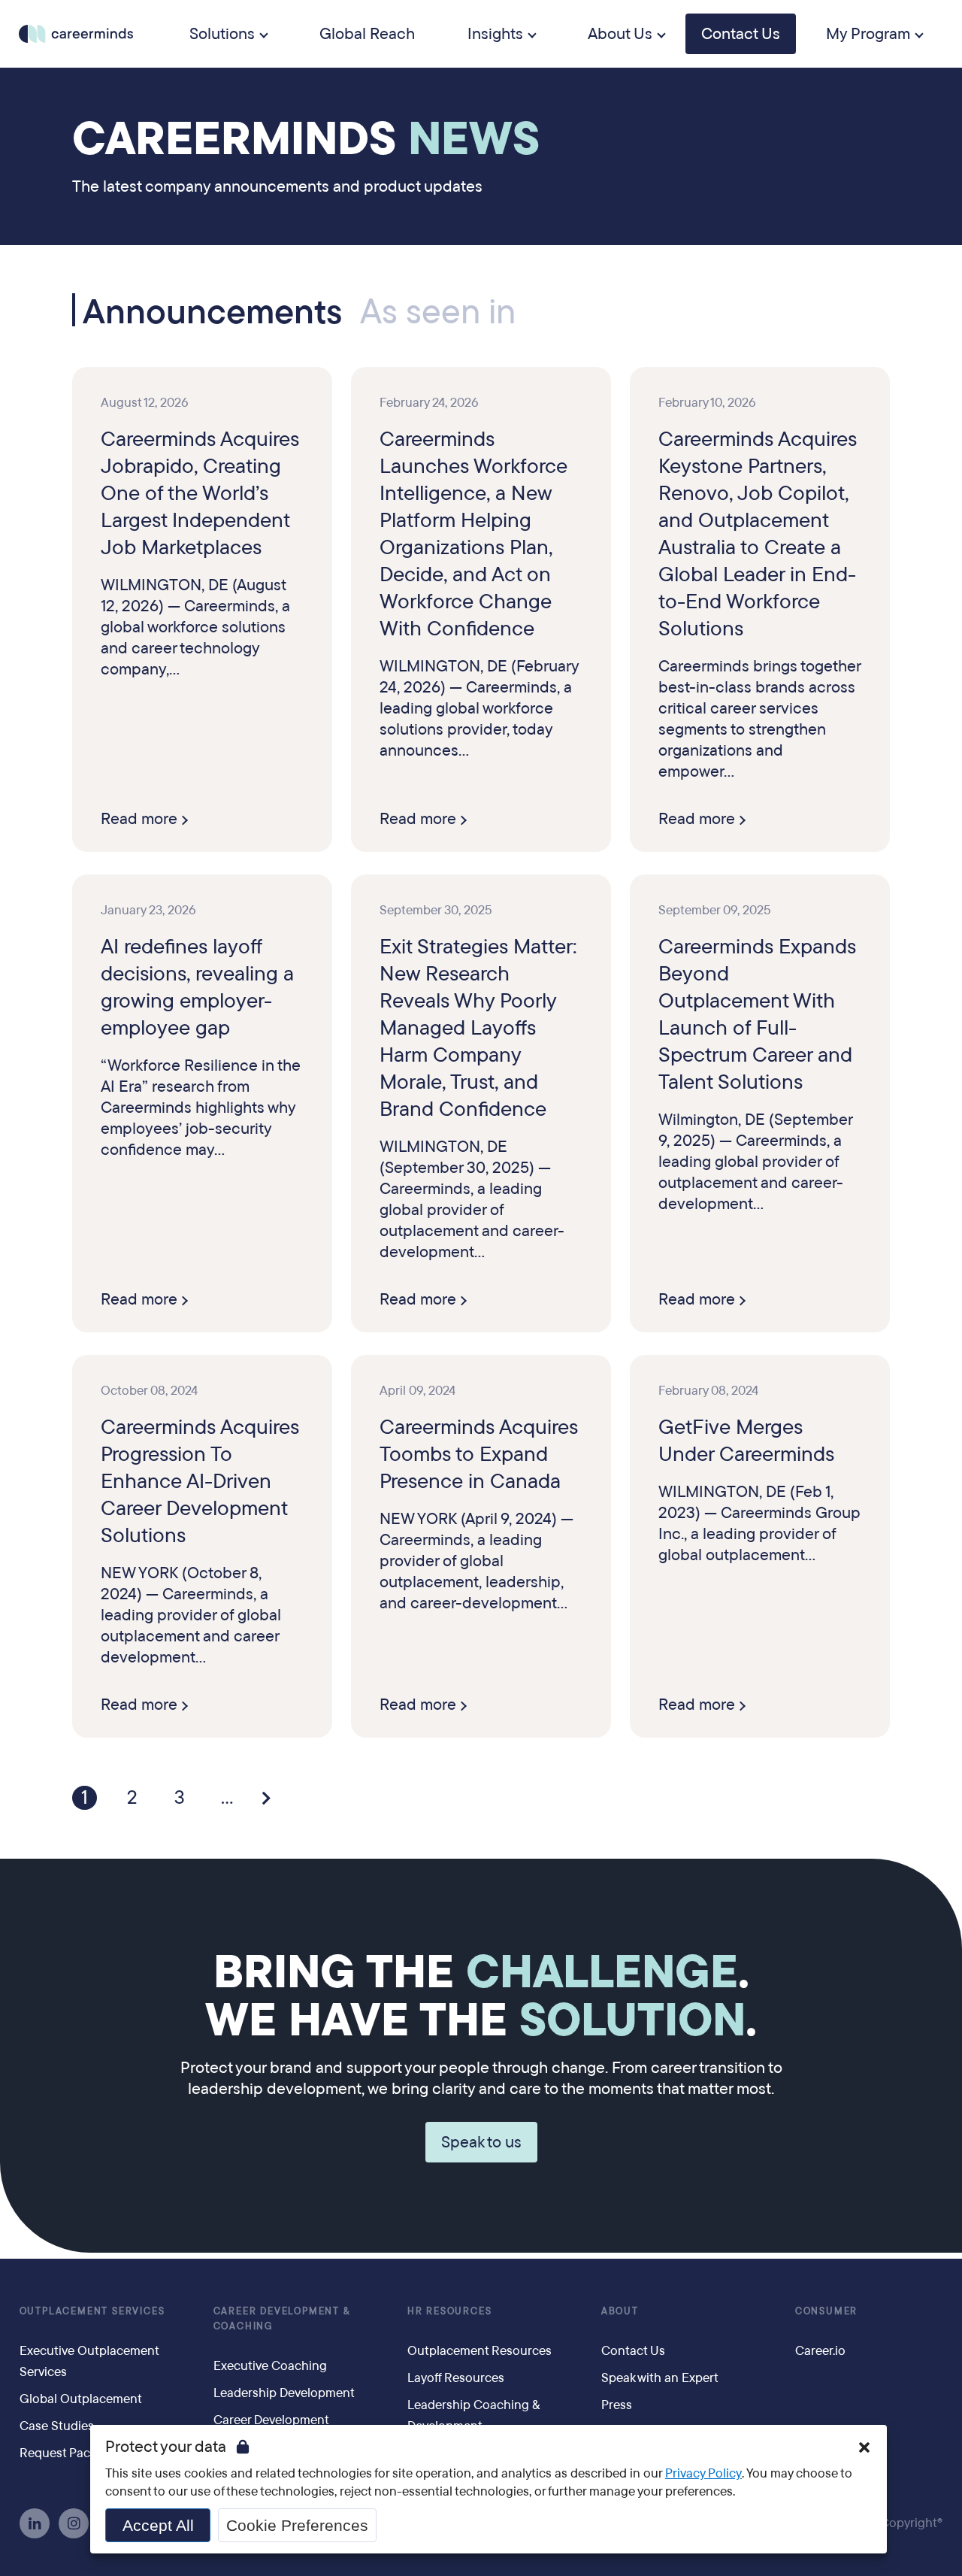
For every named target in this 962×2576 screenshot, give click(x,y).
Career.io (820, 2351)
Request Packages (71, 2453)
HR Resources (450, 2311)
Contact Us (741, 34)
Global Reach (367, 34)
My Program (868, 34)
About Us (620, 34)
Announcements (212, 310)
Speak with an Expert (660, 2378)
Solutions (222, 34)
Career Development (271, 2420)
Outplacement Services (92, 2311)
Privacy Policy (703, 2473)
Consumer (826, 2311)
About (620, 2311)
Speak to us (481, 2142)
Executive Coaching (270, 2366)
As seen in (438, 312)
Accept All (158, 2525)
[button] (864, 2447)
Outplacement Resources (479, 2351)
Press (617, 2405)
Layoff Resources (456, 2378)
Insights (495, 34)
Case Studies (57, 2426)
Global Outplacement (81, 2399)
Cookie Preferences (297, 2525)
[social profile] (35, 2523)
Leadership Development (284, 2393)
